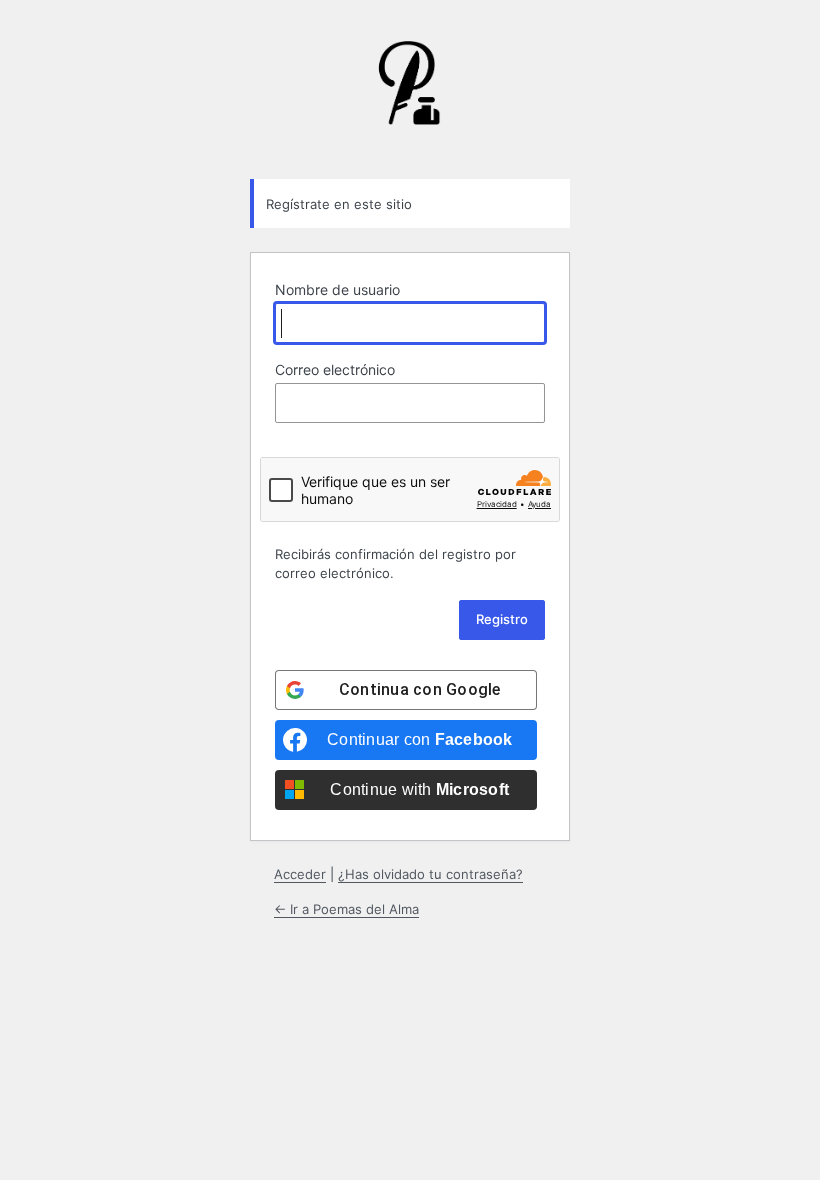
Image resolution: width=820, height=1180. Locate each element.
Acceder (300, 874)
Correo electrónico (335, 369)
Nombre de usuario (337, 289)
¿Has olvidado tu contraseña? (430, 874)
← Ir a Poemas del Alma (346, 909)
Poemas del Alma (410, 98)
